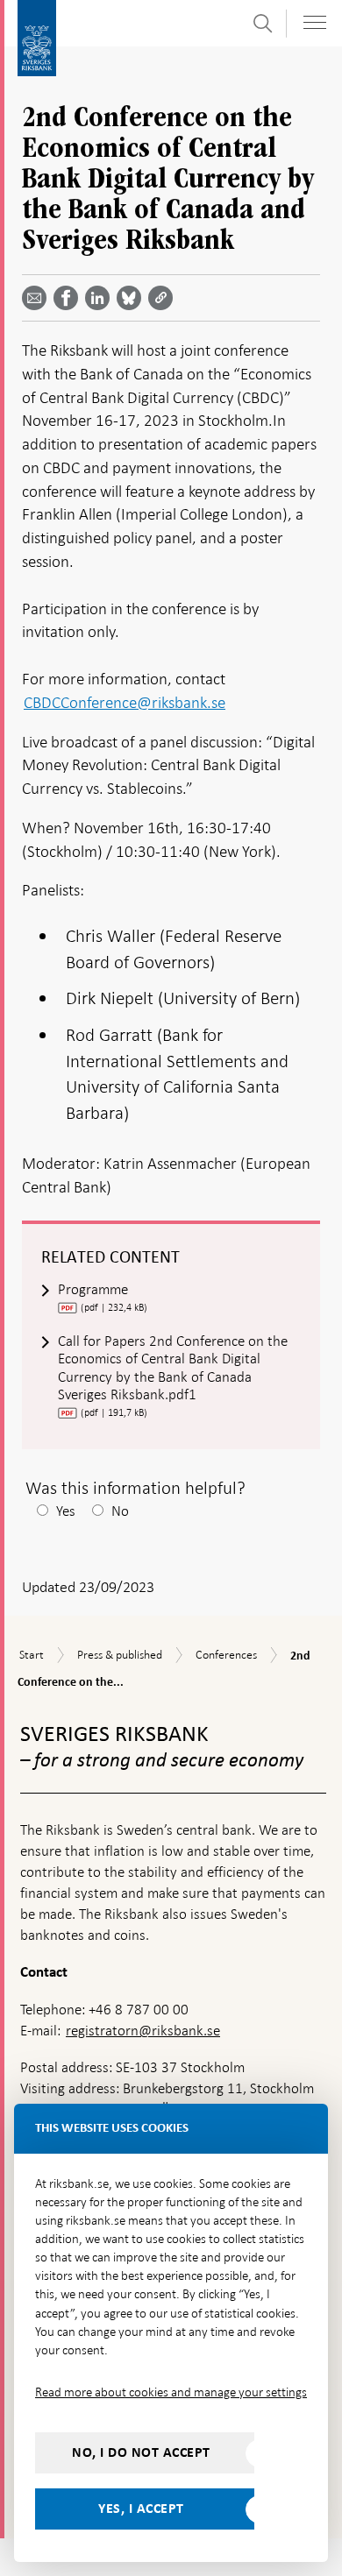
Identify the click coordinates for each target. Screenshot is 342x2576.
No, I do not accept (141, 2452)
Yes (66, 1511)
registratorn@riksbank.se (143, 2031)
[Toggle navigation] (315, 22)
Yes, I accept (141, 2509)
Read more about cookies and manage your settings (171, 2392)
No (120, 1511)
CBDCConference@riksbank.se (125, 702)
